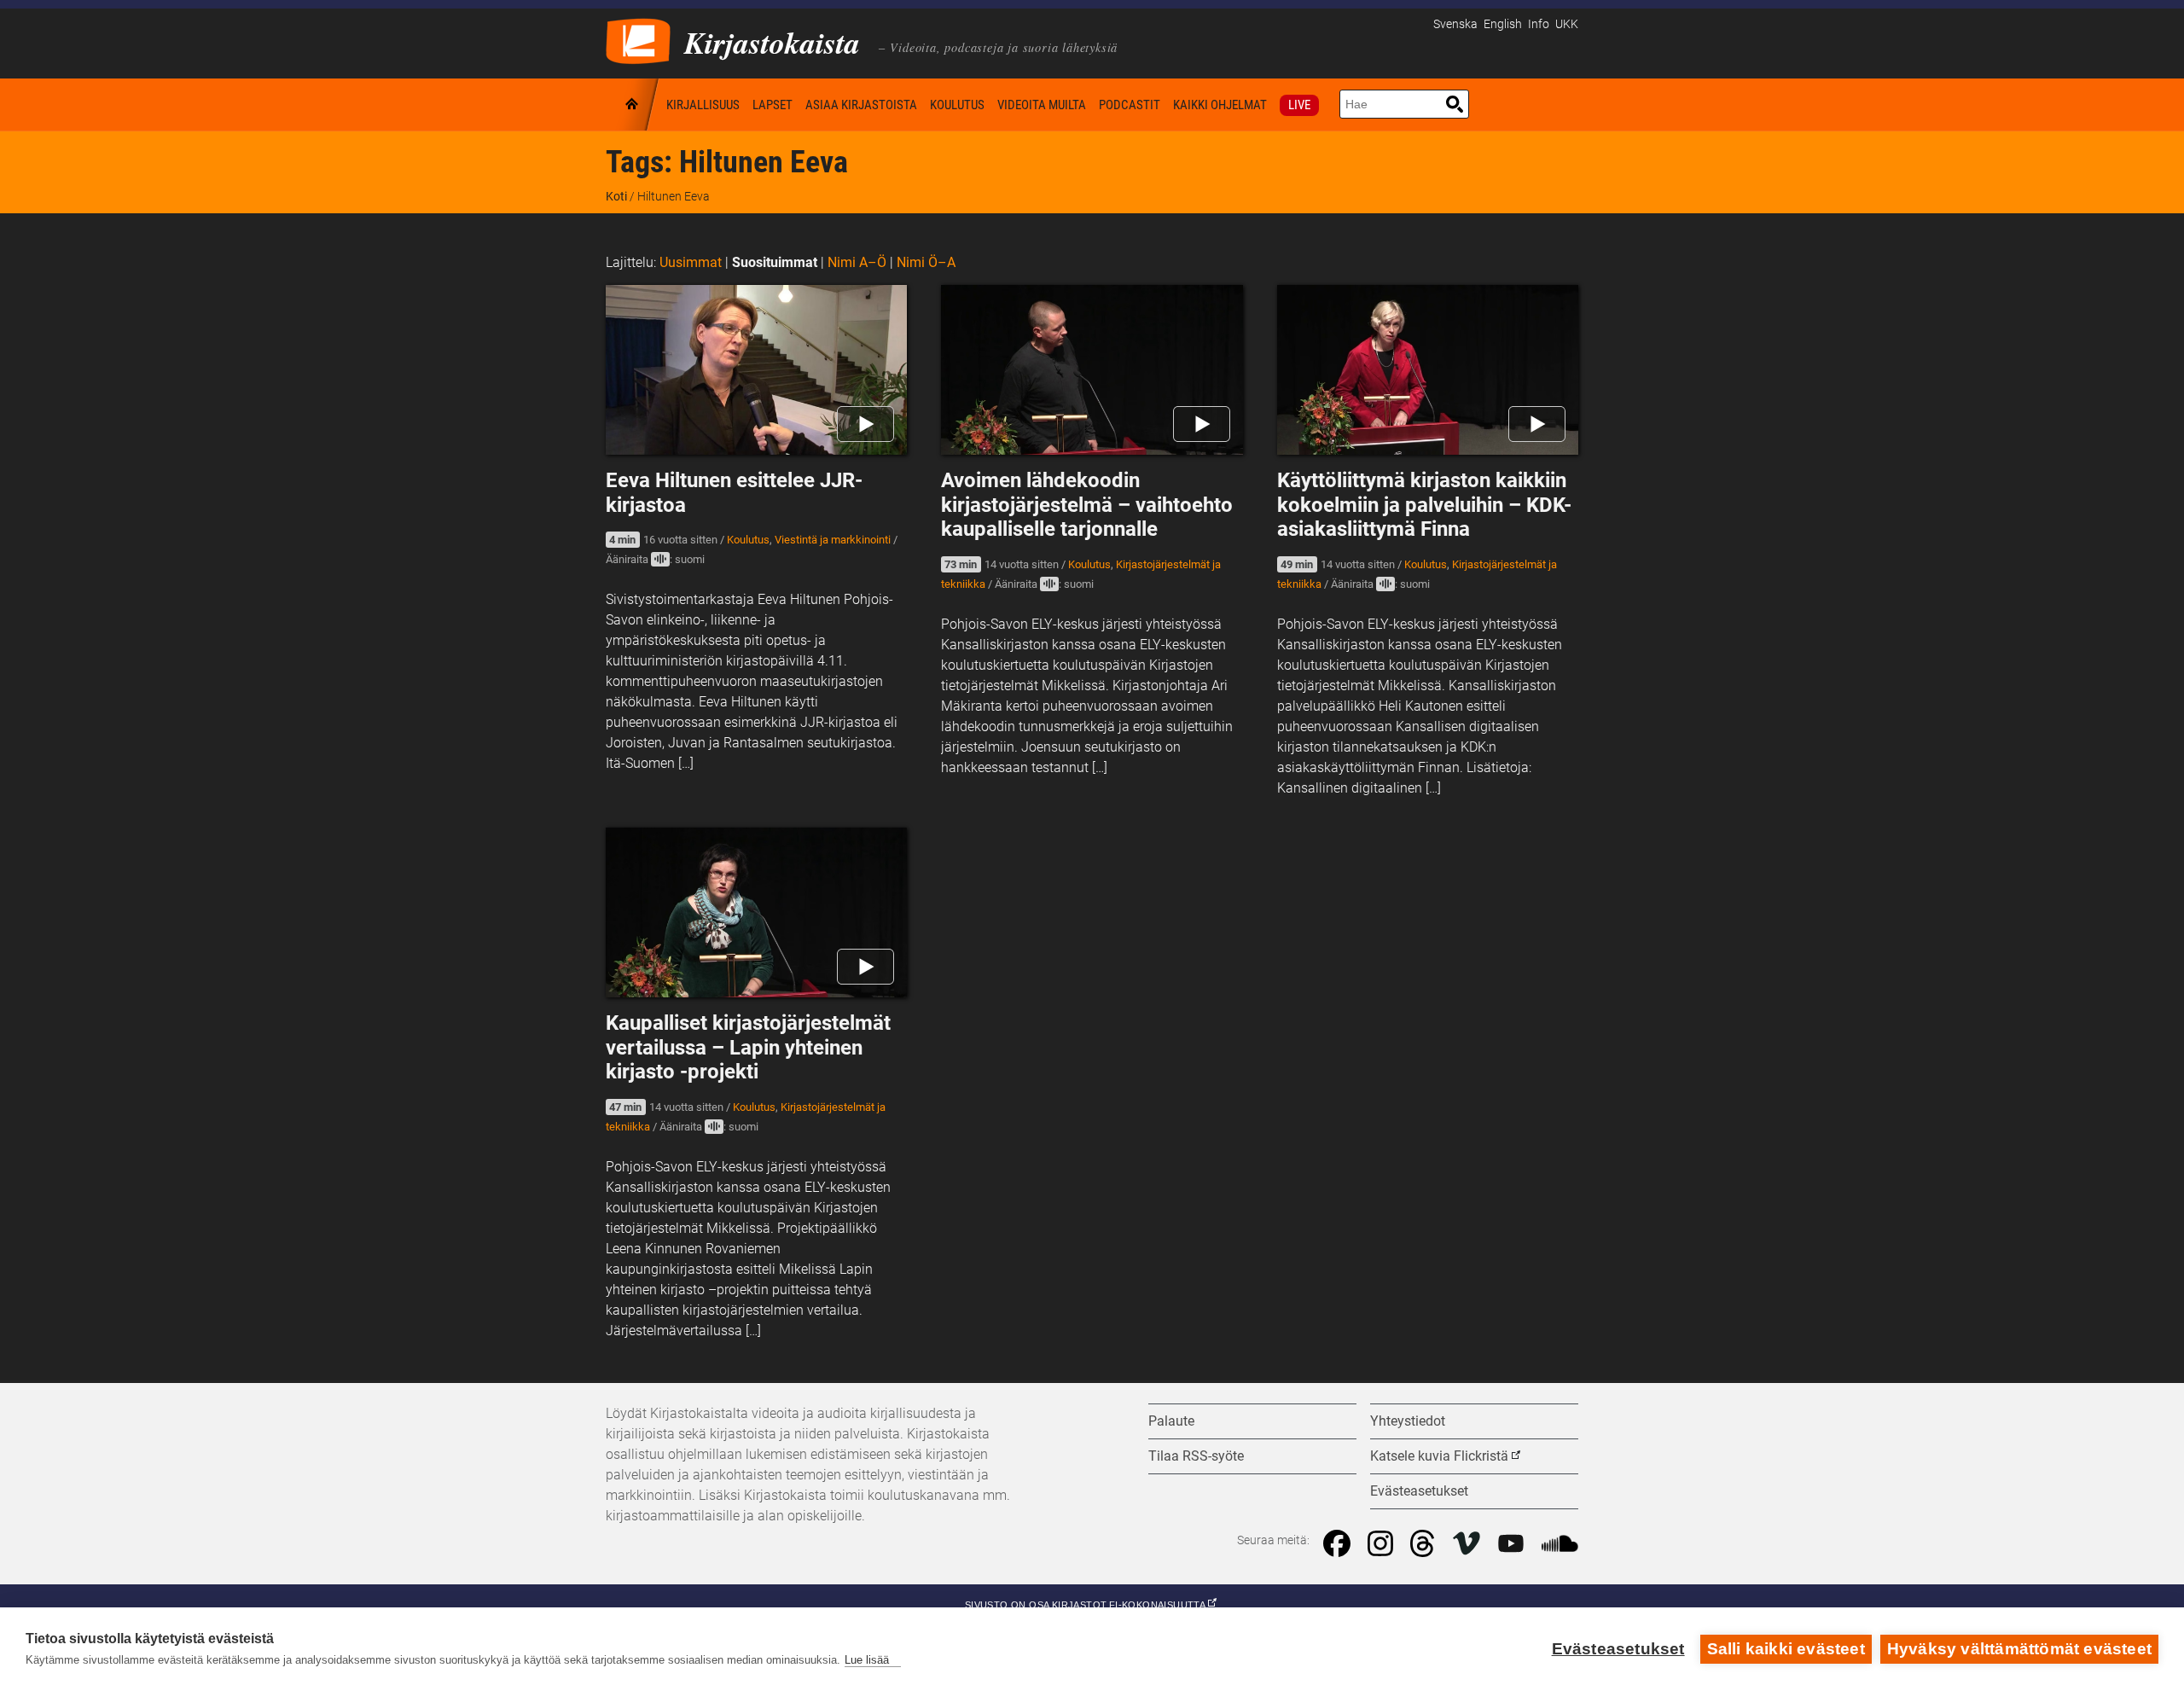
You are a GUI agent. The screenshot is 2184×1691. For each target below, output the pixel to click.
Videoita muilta (1042, 105)
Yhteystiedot (1408, 1421)
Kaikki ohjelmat (1220, 105)
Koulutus (957, 105)
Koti (633, 105)
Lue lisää (867, 1660)
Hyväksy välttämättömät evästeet (2019, 1649)
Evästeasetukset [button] (1419, 1491)
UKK (1567, 24)
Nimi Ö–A (926, 262)
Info (1539, 24)
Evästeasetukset (1618, 1649)
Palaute (1171, 1421)
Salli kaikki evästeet (1786, 1649)
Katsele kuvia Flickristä (1439, 1456)
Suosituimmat (775, 262)
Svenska (1455, 24)
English (1503, 24)
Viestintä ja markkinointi (833, 540)
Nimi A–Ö (857, 262)
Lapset (773, 105)
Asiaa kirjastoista (861, 105)
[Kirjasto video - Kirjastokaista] (638, 40)
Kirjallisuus (703, 105)
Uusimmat (691, 262)
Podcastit (1130, 105)
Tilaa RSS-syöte (1196, 1456)
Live (1299, 105)
